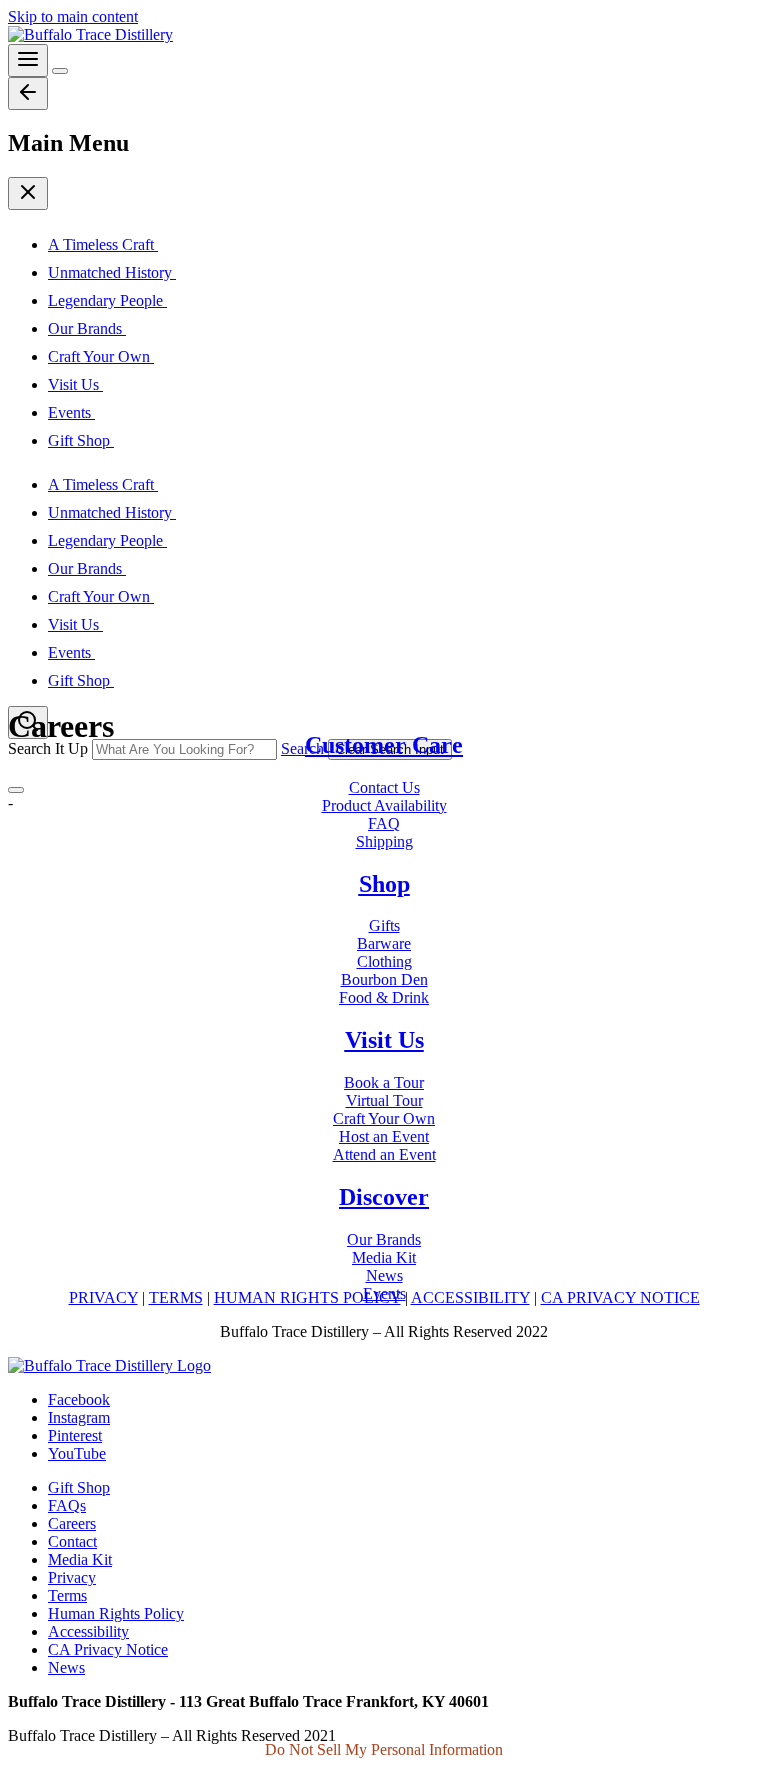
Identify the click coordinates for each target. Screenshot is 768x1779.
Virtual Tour (384, 1100)
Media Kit (384, 1257)
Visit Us (384, 1040)
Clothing (384, 961)
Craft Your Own (384, 1118)
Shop (384, 884)
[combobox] (184, 749)
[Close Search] (16, 790)
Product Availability (384, 805)
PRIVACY (103, 1297)
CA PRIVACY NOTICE (620, 1297)
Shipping (384, 841)
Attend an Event (384, 1154)
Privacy (72, 1577)
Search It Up (48, 748)
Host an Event (384, 1136)
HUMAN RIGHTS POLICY (307, 1297)
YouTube (77, 1453)
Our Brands (384, 1239)
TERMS (176, 1297)
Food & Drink (384, 997)
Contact (72, 1541)
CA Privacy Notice (108, 1649)
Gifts (384, 925)
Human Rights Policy (116, 1613)
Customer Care (384, 745)
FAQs (67, 1505)
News (384, 1275)
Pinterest (75, 1435)
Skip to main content (73, 16)
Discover (384, 1197)
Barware (384, 943)
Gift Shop (79, 1487)
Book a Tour (384, 1082)
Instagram (79, 1417)
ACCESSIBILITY (470, 1297)
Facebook (79, 1399)
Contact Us (384, 787)
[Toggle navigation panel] (28, 60)
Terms (67, 1595)
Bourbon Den (384, 979)
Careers (72, 1523)
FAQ (384, 823)
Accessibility (88, 1631)
